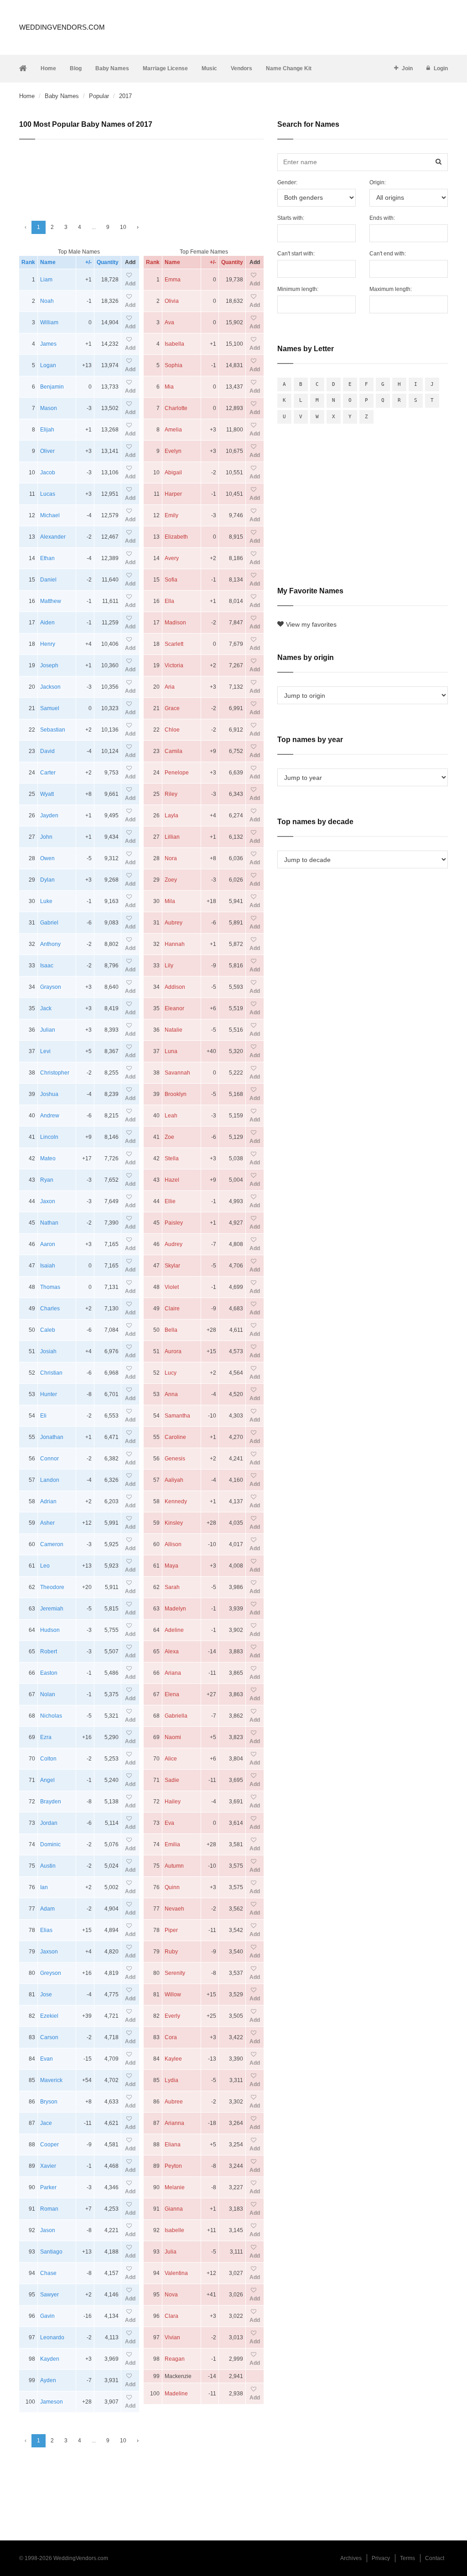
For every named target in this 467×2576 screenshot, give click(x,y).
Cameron (52, 1544)
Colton (48, 1759)
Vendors (241, 68)
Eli (43, 1416)
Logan (48, 365)
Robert (49, 1652)
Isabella (174, 344)
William (49, 322)
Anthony (50, 944)
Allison (173, 1544)
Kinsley (174, 1523)
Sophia (174, 365)
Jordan (49, 1823)
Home (48, 68)
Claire (172, 1309)
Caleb (48, 1330)
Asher (47, 1523)
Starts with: (291, 218)
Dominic (50, 1844)
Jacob (48, 473)
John (46, 837)
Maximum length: (391, 289)
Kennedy (176, 1501)
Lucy (171, 1373)
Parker (48, 2187)
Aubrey (174, 923)
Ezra (46, 1737)
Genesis (175, 1459)
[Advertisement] (141, 176)
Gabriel (49, 923)
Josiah (48, 1351)
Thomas (50, 1287)
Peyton (173, 2166)
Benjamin (52, 387)
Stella (172, 1158)
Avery (172, 558)
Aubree (174, 2102)
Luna (171, 1051)
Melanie (175, 2187)
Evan (47, 2059)
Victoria (174, 665)
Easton (49, 1673)
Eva (169, 1823)
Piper (171, 1930)
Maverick (51, 2080)
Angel (47, 1780)
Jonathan (52, 1437)
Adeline (174, 1630)
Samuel (50, 708)
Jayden (49, 815)
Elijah (47, 430)
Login (441, 68)
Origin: (378, 182)
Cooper (49, 2145)
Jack (46, 1008)
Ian (44, 1887)
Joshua (49, 1094)
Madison (175, 623)
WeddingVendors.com (62, 27)
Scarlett (174, 644)
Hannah (175, 944)
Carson (49, 2037)
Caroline (175, 1437)
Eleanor (174, 1008)
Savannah (177, 1073)
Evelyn (173, 451)
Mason (49, 408)
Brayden (51, 1802)
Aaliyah (174, 1480)
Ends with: (382, 218)
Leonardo (52, 2337)
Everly (172, 2016)
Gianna (174, 2209)
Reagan (175, 2359)
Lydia (171, 2080)
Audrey (174, 1244)
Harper (173, 494)
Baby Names (112, 68)
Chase (48, 2273)
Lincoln (49, 1137)
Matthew (51, 601)
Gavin (47, 2316)
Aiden (47, 623)
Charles (50, 1309)
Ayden (48, 2380)
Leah (171, 1116)
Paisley (174, 1223)
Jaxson (49, 1952)
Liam (46, 280)
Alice (171, 1759)
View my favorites (311, 624)
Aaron (48, 1244)
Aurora (173, 1351)
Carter (48, 773)
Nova (171, 2295)
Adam (47, 1909)
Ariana (173, 1673)
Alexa (172, 1652)
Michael (50, 515)
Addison (175, 987)
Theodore (52, 1587)
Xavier (48, 2166)
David (47, 751)
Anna (171, 1394)
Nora (171, 858)
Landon (50, 1480)
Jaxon (48, 1201)
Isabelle (174, 2230)
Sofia (171, 580)
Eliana (173, 2145)
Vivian (172, 2337)
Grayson (51, 987)
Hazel (172, 1180)
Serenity (175, 1973)
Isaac (47, 966)
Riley (171, 794)
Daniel (48, 580)
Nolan (48, 1694)
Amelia (173, 430)
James (48, 344)
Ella (169, 601)
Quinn (172, 1887)
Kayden (50, 2359)
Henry (48, 644)
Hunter (49, 1394)
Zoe (169, 1137)
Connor (49, 1459)
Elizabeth (176, 537)
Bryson (49, 2102)
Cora (171, 2037)
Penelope (177, 773)
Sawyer (49, 2295)
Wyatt (47, 794)
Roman (49, 2209)
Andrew (50, 1116)
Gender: (287, 182)
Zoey (171, 880)
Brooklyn (176, 1094)
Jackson (50, 687)
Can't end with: (388, 254)
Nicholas (51, 1716)
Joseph (49, 665)
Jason (48, 2230)
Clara (171, 2316)
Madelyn (175, 1609)
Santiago (51, 2252)
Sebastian (53, 730)
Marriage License (165, 68)
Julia (171, 2252)
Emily (171, 515)
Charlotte (176, 408)
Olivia (172, 301)
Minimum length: (298, 289)
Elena (172, 1694)
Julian (48, 1030)
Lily (169, 966)
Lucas (48, 494)
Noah (47, 301)
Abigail (173, 473)
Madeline (176, 2394)
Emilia (172, 1844)
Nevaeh (174, 1909)
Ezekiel (49, 2016)
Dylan (47, 880)
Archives (351, 2558)
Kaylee (173, 2059)
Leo (45, 1566)
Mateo (48, 1158)
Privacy (381, 2558)
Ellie (170, 1201)
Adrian (48, 1501)
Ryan (47, 1180)
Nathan (49, 1223)
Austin (48, 1866)
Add (130, 284)
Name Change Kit (289, 68)
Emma (173, 280)
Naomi (173, 1737)
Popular (99, 96)
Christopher (55, 1073)
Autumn (174, 1866)
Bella (171, 1330)
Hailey (173, 1802)
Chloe (172, 730)
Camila (174, 751)
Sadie (172, 1780)
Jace (46, 2123)
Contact (435, 2558)
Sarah (172, 1587)
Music (209, 68)
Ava (169, 322)
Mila (170, 901)
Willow (173, 1994)
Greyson (51, 1973)
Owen (47, 858)
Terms (407, 2558)
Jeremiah (52, 1609)
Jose (46, 1994)
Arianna (174, 2123)
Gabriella (176, 1716)
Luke (46, 901)
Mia (169, 387)
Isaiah (48, 1266)
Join (407, 68)
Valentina (176, 2273)
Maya (171, 1566)
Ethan (47, 558)
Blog (76, 68)
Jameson (52, 2402)
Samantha (177, 1416)
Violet (172, 1287)
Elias (46, 1930)
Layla (171, 815)
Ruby (171, 1952)
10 (123, 227)
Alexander (53, 537)
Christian (51, 1373)
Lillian (172, 837)
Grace (172, 708)
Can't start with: (296, 254)
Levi (45, 1051)
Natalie (174, 1030)
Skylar (172, 1266)
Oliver (47, 451)
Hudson (50, 1630)
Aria (170, 687)
